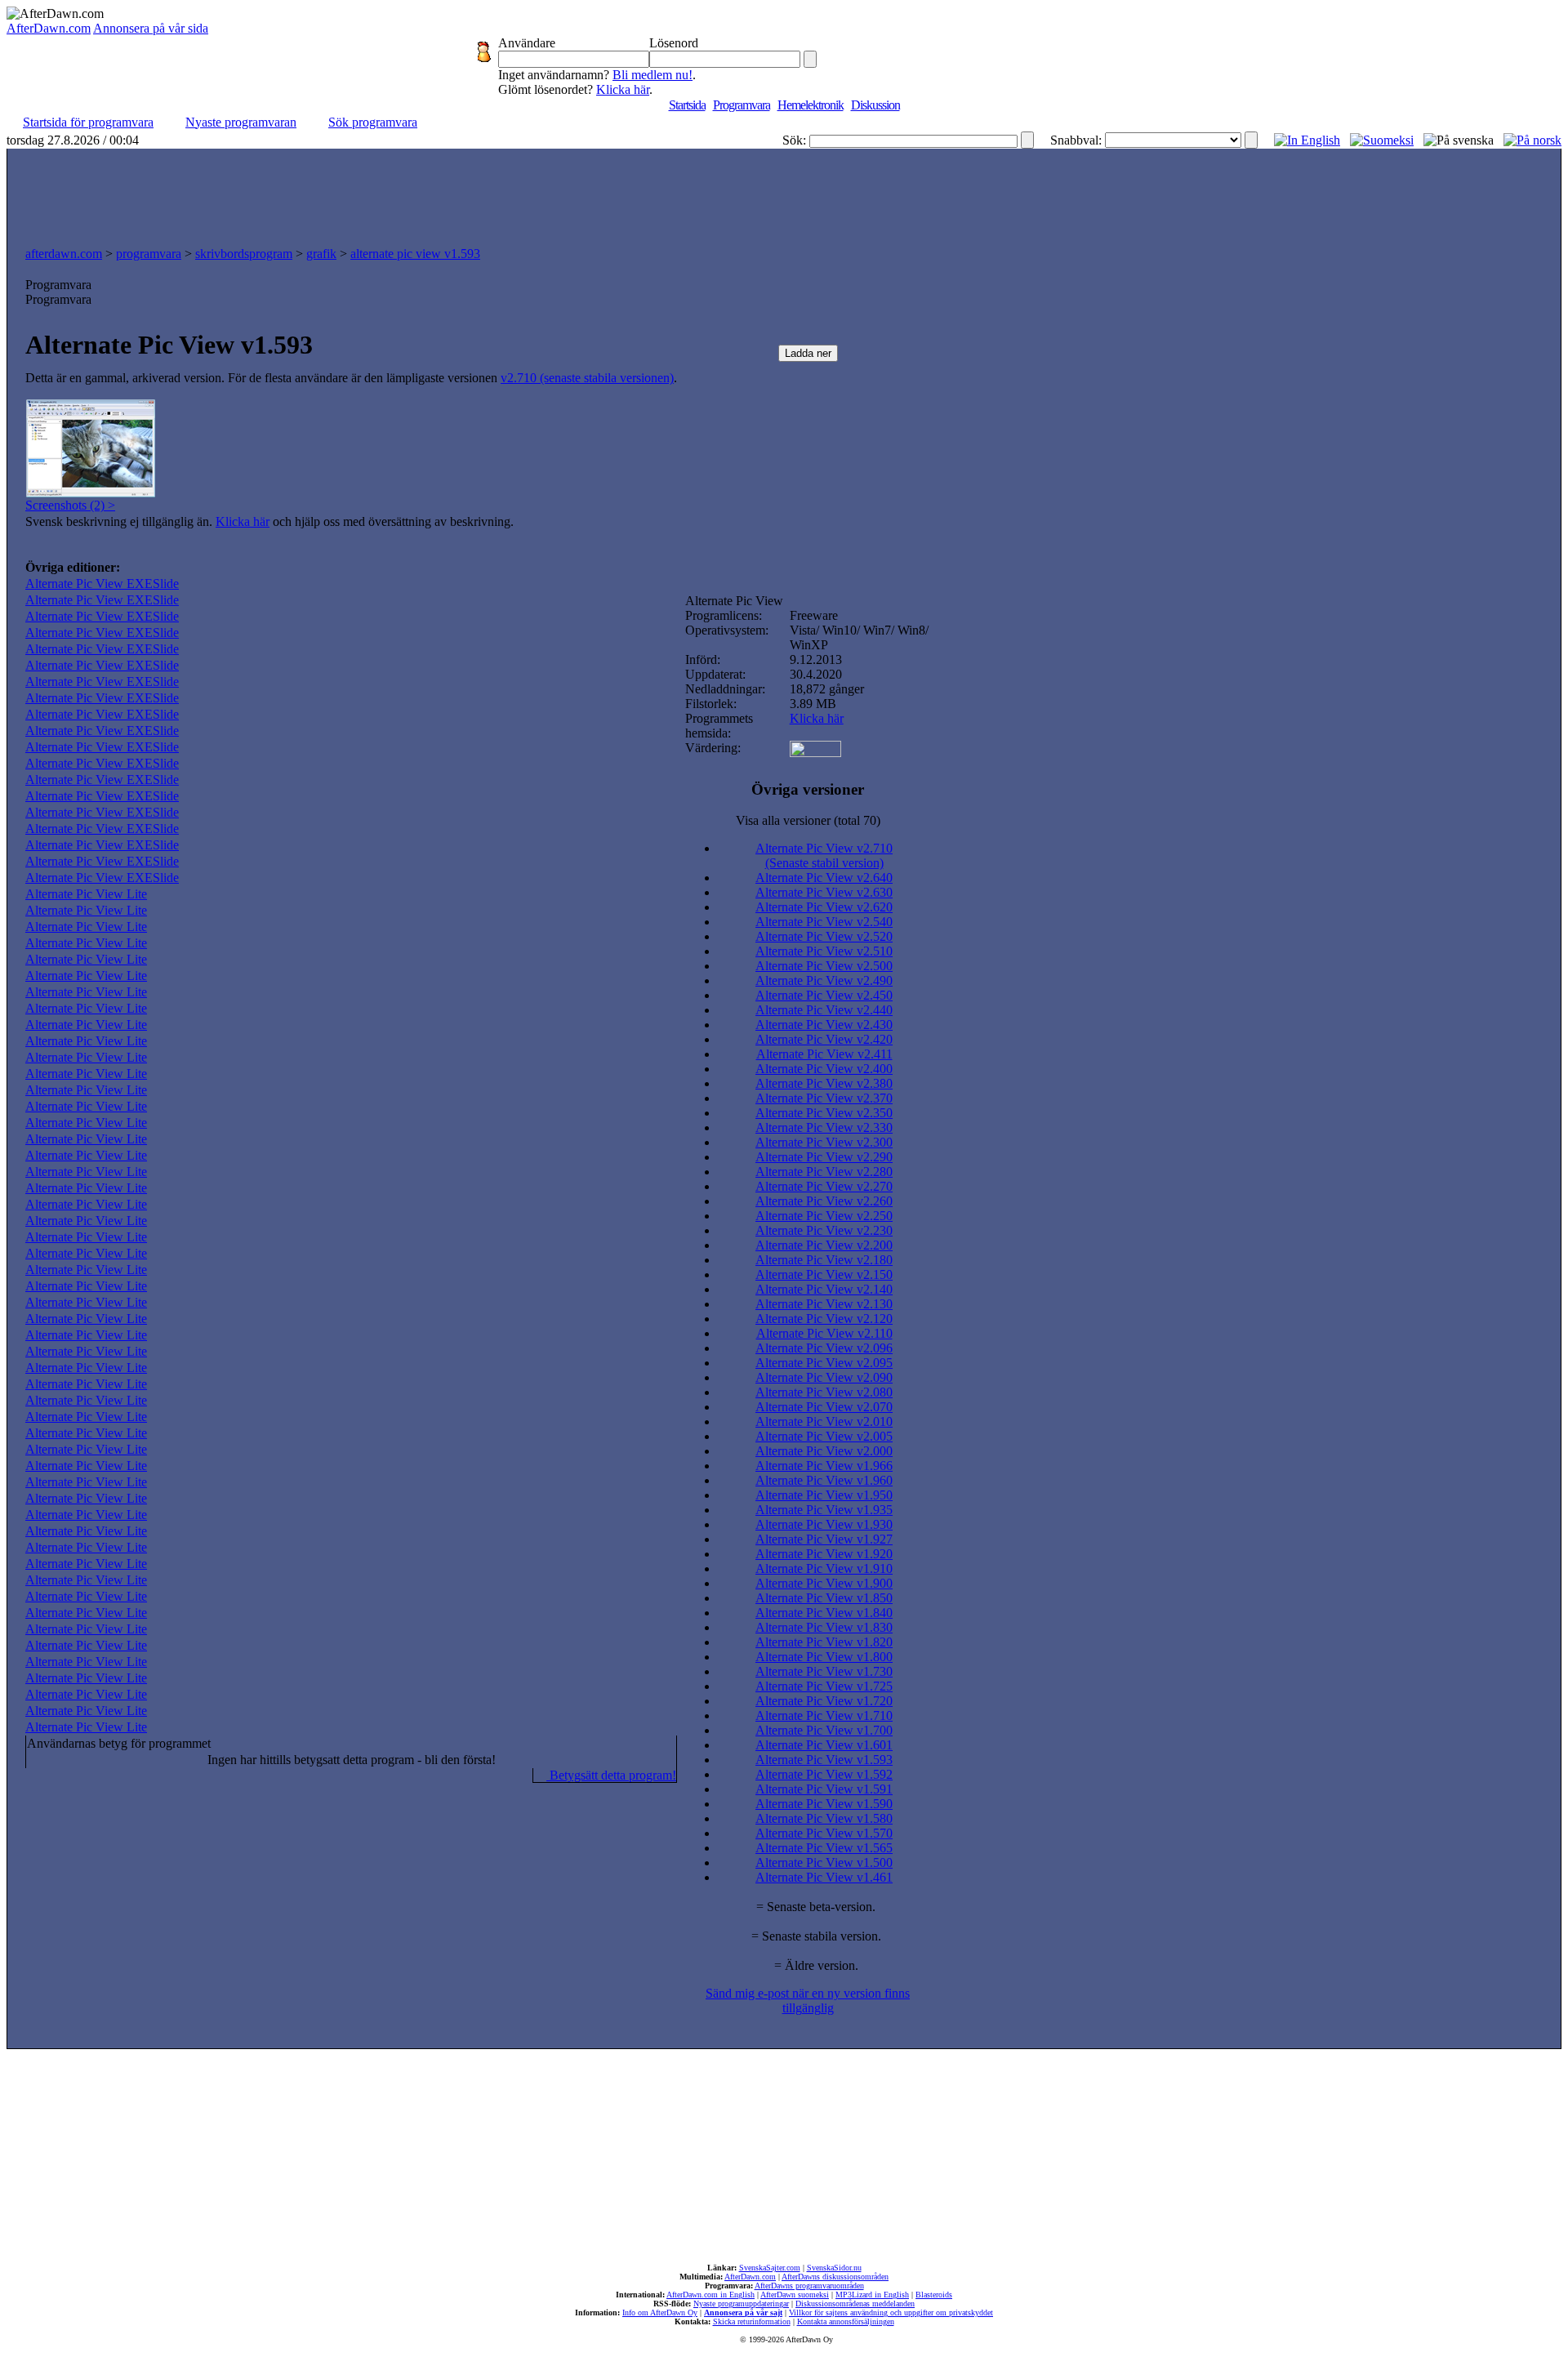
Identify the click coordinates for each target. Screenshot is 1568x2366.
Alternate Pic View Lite (86, 894)
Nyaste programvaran (241, 122)
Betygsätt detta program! (611, 1775)
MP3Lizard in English (872, 2295)
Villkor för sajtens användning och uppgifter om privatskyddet (891, 2313)
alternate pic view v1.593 (415, 254)
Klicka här (623, 89)
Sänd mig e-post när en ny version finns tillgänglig (808, 2001)
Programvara (742, 105)
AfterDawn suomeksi (795, 2295)
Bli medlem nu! (653, 75)
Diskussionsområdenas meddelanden (855, 2304)
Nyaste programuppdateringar (741, 2304)
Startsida (687, 105)
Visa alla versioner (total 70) (808, 820)
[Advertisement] (784, 194)
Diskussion (875, 105)
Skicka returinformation (752, 2321)
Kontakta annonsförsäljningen (846, 2321)
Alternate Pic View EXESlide (102, 584)
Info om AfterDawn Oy (660, 2313)
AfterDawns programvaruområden (809, 2286)
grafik (321, 254)
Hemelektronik (811, 105)
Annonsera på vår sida (151, 28)
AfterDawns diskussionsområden (835, 2277)
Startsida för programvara (88, 122)
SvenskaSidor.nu (834, 2268)
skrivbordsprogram (244, 254)
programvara (149, 254)
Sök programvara (373, 122)
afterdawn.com (64, 254)
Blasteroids (934, 2295)
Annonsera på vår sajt (743, 2313)
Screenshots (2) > (70, 505)
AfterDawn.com (49, 28)
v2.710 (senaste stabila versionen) (587, 378)
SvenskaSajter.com (770, 2268)
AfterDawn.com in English (710, 2295)
